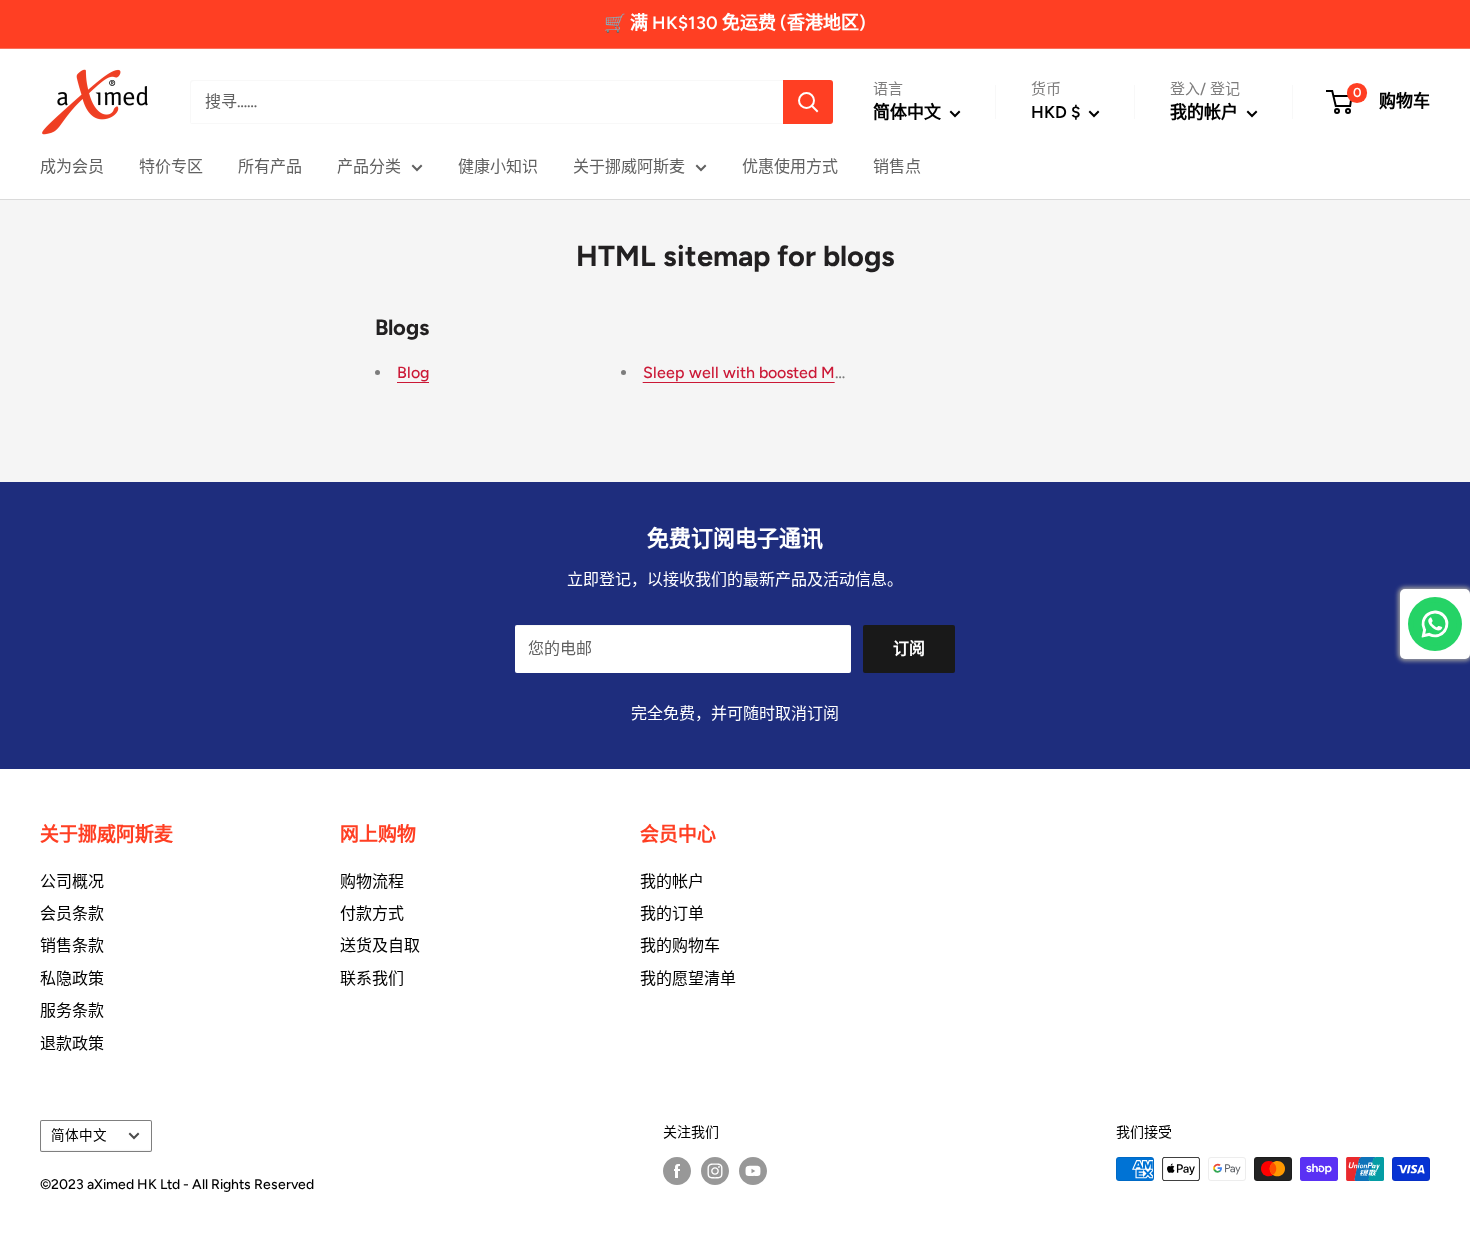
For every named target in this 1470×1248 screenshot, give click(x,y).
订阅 (909, 648)
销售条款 (72, 945)
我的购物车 (680, 945)
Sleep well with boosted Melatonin (768, 372)
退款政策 (72, 1043)
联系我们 (372, 978)
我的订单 (672, 913)
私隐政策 (72, 978)
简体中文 (79, 1135)
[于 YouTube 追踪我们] (753, 1171)
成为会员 (72, 166)
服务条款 (72, 1010)
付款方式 (372, 913)
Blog (413, 372)
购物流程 (372, 881)
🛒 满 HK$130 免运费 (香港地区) (735, 23)
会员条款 (72, 913)
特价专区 (171, 166)
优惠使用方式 (790, 166)
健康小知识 (498, 166)
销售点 (897, 166)
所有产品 (270, 166)
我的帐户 (1206, 112)
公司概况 (72, 881)
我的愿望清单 (688, 978)
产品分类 (369, 166)
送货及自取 (380, 945)
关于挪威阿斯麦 (629, 166)
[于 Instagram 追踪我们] (715, 1171)
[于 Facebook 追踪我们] (677, 1171)
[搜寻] (808, 102)
